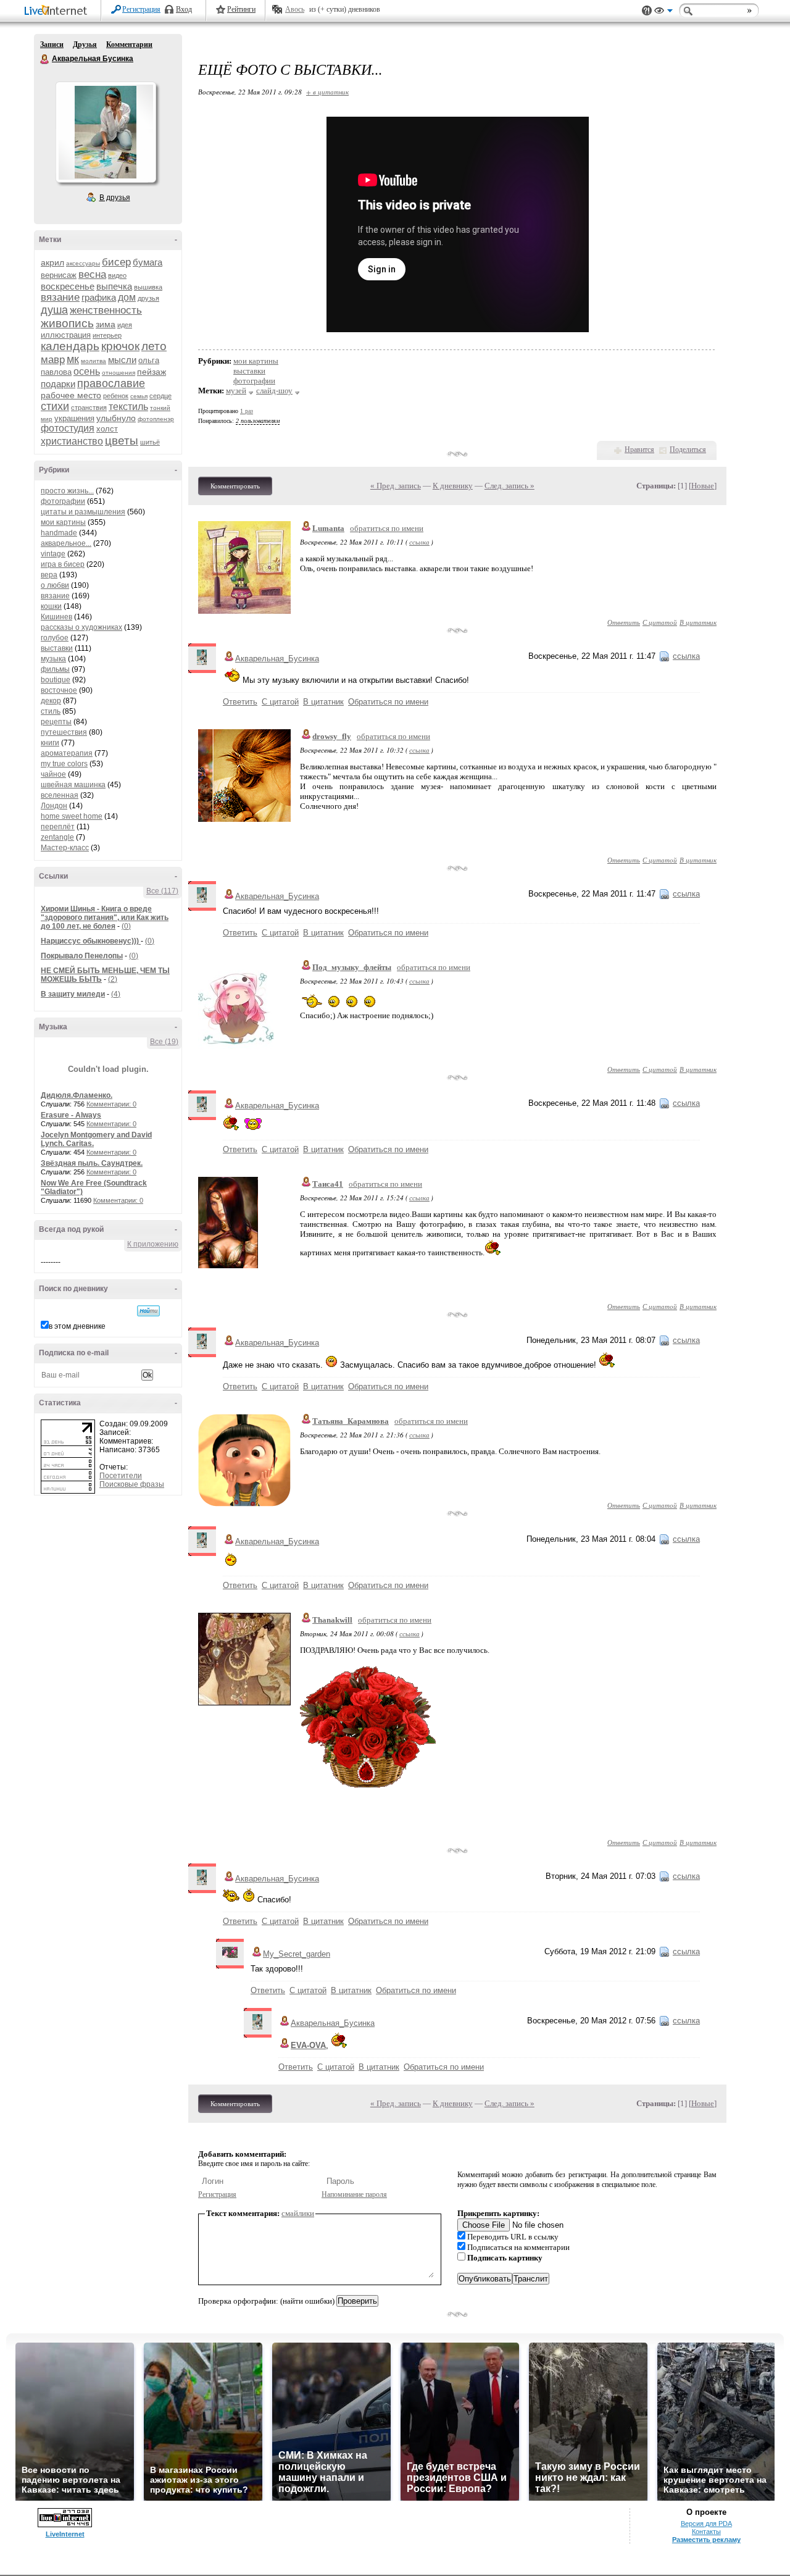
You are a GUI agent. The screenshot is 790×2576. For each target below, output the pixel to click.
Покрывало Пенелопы (82, 956)
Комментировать (235, 486)
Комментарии (129, 44)
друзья (148, 298)
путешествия (64, 732)
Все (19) (164, 1042)
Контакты (706, 2532)
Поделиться (688, 450)
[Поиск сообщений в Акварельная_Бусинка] (148, 1311)
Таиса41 (328, 1184)
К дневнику (453, 486)
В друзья (115, 198)
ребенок (116, 396)
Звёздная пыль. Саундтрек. (92, 1163)
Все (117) (162, 891)
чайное (53, 774)
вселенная (60, 795)
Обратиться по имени (388, 702)
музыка (53, 659)
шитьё (150, 442)
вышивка (148, 287)
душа (54, 310)
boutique (56, 680)
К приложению (153, 1244)
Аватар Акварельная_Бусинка (106, 132)
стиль (51, 711)
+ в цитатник (327, 92)
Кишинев (56, 617)
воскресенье (68, 286)
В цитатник (698, 622)
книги (50, 743)
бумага (148, 262)
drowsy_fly (332, 736)
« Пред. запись (396, 486)
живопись (67, 323)
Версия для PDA (706, 2524)
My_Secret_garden (297, 1954)
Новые (703, 486)
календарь (70, 346)
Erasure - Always (71, 1115)
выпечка (114, 286)
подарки (58, 384)
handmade (59, 533)
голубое (55, 638)
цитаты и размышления (83, 512)
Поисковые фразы (132, 1484)
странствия (89, 408)
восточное (59, 690)
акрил (52, 262)
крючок (120, 346)
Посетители (121, 1476)
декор (51, 701)
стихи (55, 406)
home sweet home (72, 816)
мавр (53, 360)
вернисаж (59, 275)
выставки (57, 648)
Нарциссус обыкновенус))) (91, 941)
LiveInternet (58, 11)
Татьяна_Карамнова (351, 1421)
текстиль (128, 407)
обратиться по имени (387, 528)
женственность (106, 310)
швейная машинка (73, 785)
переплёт (58, 827)
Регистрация (141, 9)
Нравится (639, 450)
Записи (52, 44)
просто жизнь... (67, 491)
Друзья (85, 44)
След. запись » (509, 486)
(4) (116, 994)
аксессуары (83, 263)
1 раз (247, 411)
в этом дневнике (77, 1326)
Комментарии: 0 (111, 1104)
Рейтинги (241, 9)
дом (127, 297)
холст (107, 429)
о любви (55, 585)
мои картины (63, 522)
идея (125, 325)
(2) (113, 979)
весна (92, 274)
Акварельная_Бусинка (277, 659)
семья (139, 396)
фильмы (55, 669)
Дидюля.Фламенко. (77, 1095)
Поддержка (647, 11)
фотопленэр (156, 419)
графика (99, 297)
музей (236, 391)
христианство (72, 441)
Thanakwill (332, 1620)
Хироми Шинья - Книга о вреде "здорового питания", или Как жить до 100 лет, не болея (105, 918)
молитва (94, 361)
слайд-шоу (274, 391)
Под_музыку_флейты (352, 967)
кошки (51, 606)
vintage (53, 554)
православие (111, 383)
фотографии (63, 501)
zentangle (57, 837)
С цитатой (660, 622)
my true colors (64, 764)
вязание (60, 297)
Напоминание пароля (354, 2194)
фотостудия (68, 428)
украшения (74, 418)
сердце (160, 396)
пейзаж (152, 372)
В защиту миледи (73, 994)
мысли (122, 360)
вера (49, 575)
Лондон (54, 806)
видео (117, 275)
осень (87, 371)
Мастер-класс (65, 848)
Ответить (624, 622)
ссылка (419, 542)
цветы (122, 441)
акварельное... (66, 543)
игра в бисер (63, 564)
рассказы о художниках (81, 627)
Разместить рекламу (706, 2540)
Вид (663, 12)
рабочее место (71, 395)
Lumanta (328, 528)
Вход (184, 9)
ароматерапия (67, 753)
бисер (116, 262)
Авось (295, 9)
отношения (118, 373)
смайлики (298, 2213)
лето (154, 346)
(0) (126, 926)
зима (106, 324)
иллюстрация (66, 335)
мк (73, 359)
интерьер (107, 335)
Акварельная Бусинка (45, 59)
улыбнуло (116, 418)
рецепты (56, 722)
